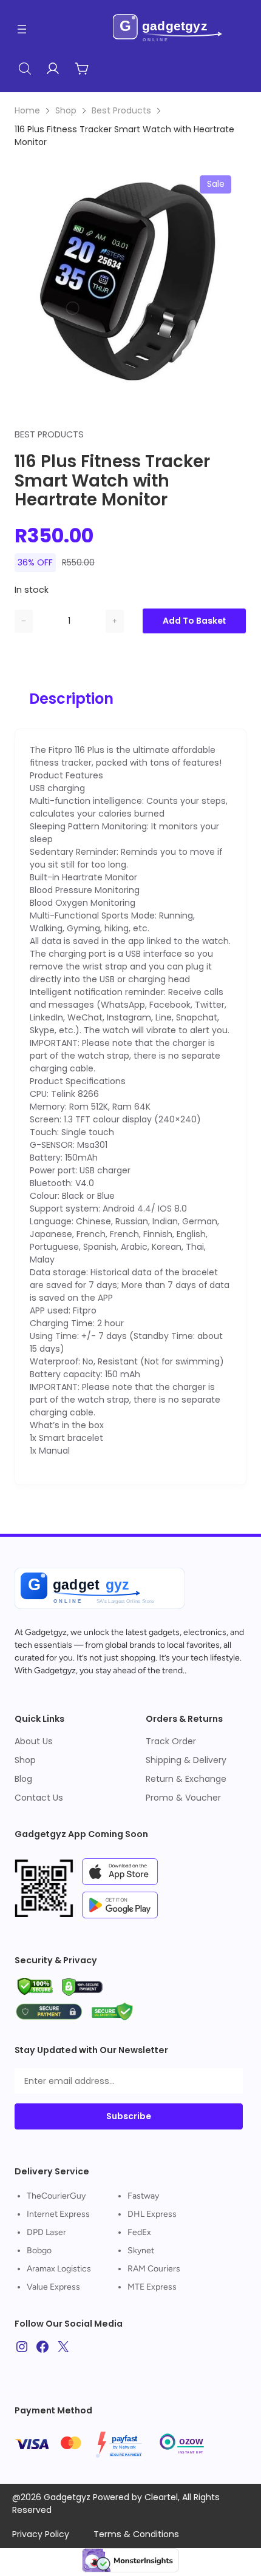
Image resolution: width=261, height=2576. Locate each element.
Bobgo (39, 2251)
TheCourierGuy (56, 2196)
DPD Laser (46, 2232)
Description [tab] (71, 699)
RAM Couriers (154, 2269)
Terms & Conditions (136, 2534)
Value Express (53, 2287)
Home (27, 110)
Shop (66, 110)
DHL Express (152, 2214)
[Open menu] (22, 29)
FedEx (139, 2232)
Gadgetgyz (46, 1632)
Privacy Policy (41, 2534)
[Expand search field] (25, 69)
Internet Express (58, 2214)
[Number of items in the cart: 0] (82, 69)
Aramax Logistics (59, 2269)
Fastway (143, 2196)
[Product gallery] (130, 276)
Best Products (121, 110)
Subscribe (129, 2116)
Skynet (141, 2251)
